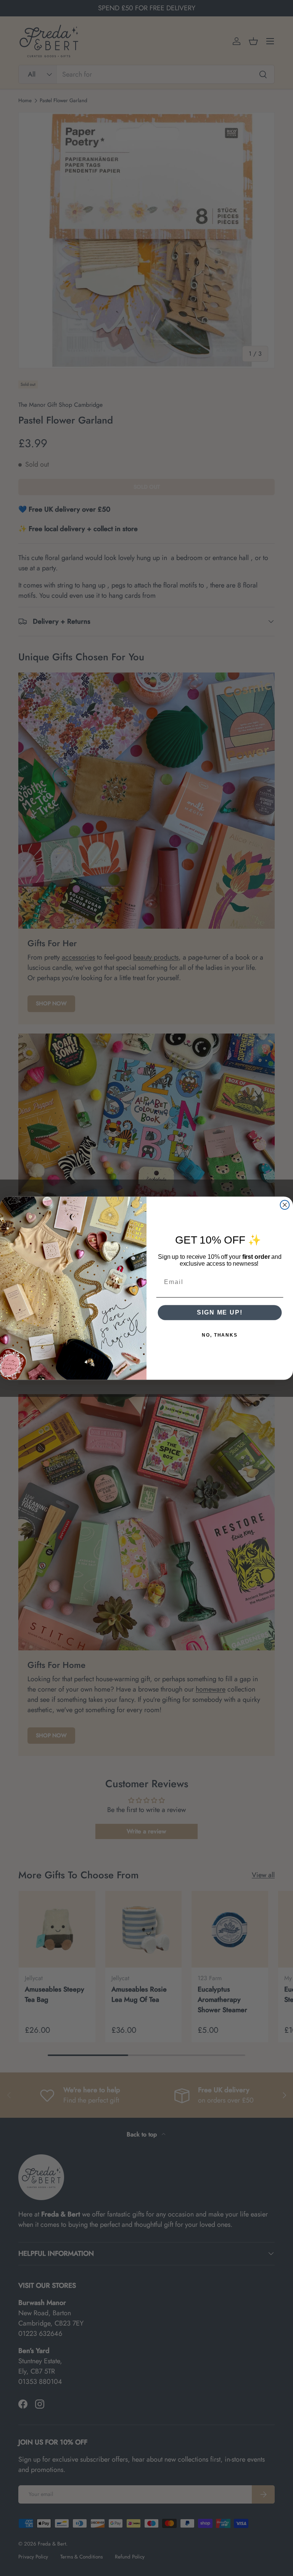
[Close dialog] (285, 1205)
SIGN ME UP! (220, 1312)
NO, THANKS (220, 1335)
